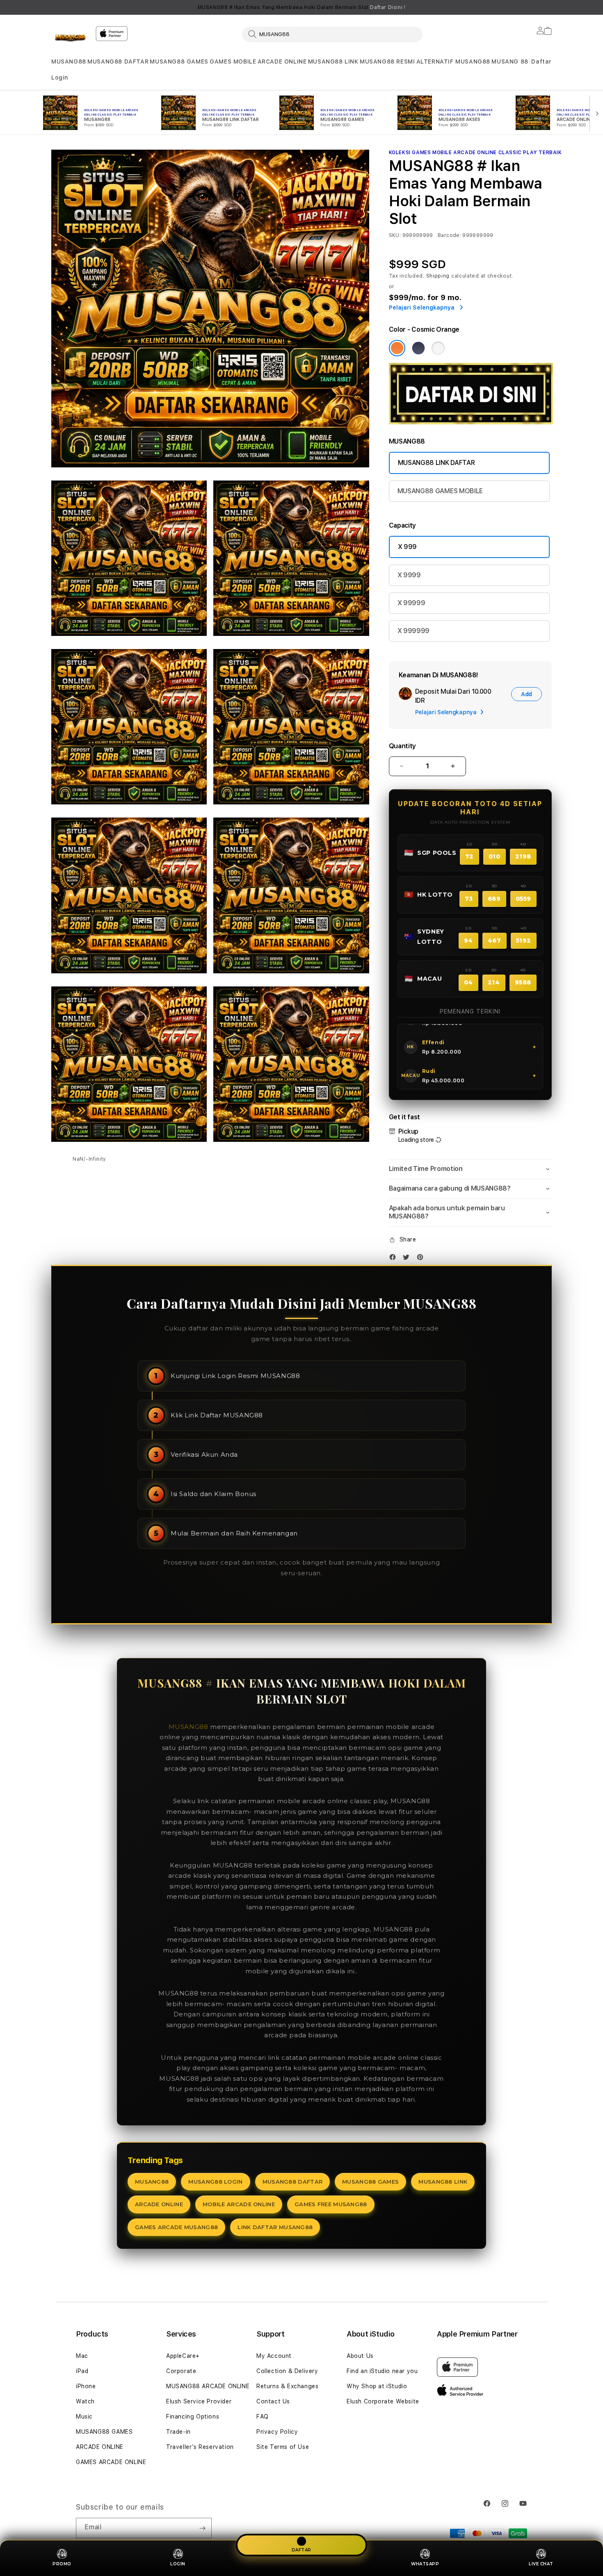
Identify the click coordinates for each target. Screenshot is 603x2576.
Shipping (438, 276)
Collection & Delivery (287, 2371)
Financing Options (193, 2417)
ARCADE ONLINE (282, 61)
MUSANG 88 (510, 61)
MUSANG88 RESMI (387, 61)
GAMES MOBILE (233, 61)
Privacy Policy (277, 2432)
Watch (85, 2401)
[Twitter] (408, 1259)
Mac (82, 2356)
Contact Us (273, 2401)
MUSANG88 (69, 61)
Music (84, 2417)
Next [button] (548, 7)
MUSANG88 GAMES (179, 61)
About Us (360, 2356)
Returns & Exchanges (287, 2386)
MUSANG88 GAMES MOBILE (440, 491)
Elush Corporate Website (383, 2401)
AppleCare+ (183, 2356)
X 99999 (411, 603)
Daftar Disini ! (388, 7)
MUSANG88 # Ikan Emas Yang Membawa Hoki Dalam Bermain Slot (302, 7)
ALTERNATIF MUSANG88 (453, 61)
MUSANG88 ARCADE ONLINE (208, 2386)
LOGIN (178, 2564)
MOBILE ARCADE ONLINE (239, 2204)
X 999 (407, 547)
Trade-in (178, 2432)
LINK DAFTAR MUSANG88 (275, 2227)
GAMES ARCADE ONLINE (111, 2462)
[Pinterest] (422, 1259)
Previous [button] (55, 7)
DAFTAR (301, 2549)
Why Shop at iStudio (377, 2386)
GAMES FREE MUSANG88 (331, 2204)
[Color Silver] (438, 348)
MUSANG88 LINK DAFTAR (436, 463)
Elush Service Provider (199, 2401)
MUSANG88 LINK (333, 61)
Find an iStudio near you (382, 2371)
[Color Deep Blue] (418, 348)
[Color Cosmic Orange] (397, 348)
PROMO (62, 2564)
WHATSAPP (425, 2564)
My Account (274, 2356)
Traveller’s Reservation (200, 2447)
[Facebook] (395, 1259)
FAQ (263, 2417)
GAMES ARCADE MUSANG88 (176, 2227)
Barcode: (449, 235)
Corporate (181, 2371)
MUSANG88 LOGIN (215, 2182)
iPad (82, 2371)
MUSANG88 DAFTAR (118, 61)
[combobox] (332, 34)
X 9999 (409, 575)
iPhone (86, 2386)
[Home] (70, 39)
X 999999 (413, 631)
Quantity (402, 746)
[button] (69, 62)
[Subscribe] (202, 2528)
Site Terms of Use (283, 2447)
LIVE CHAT (541, 2564)
